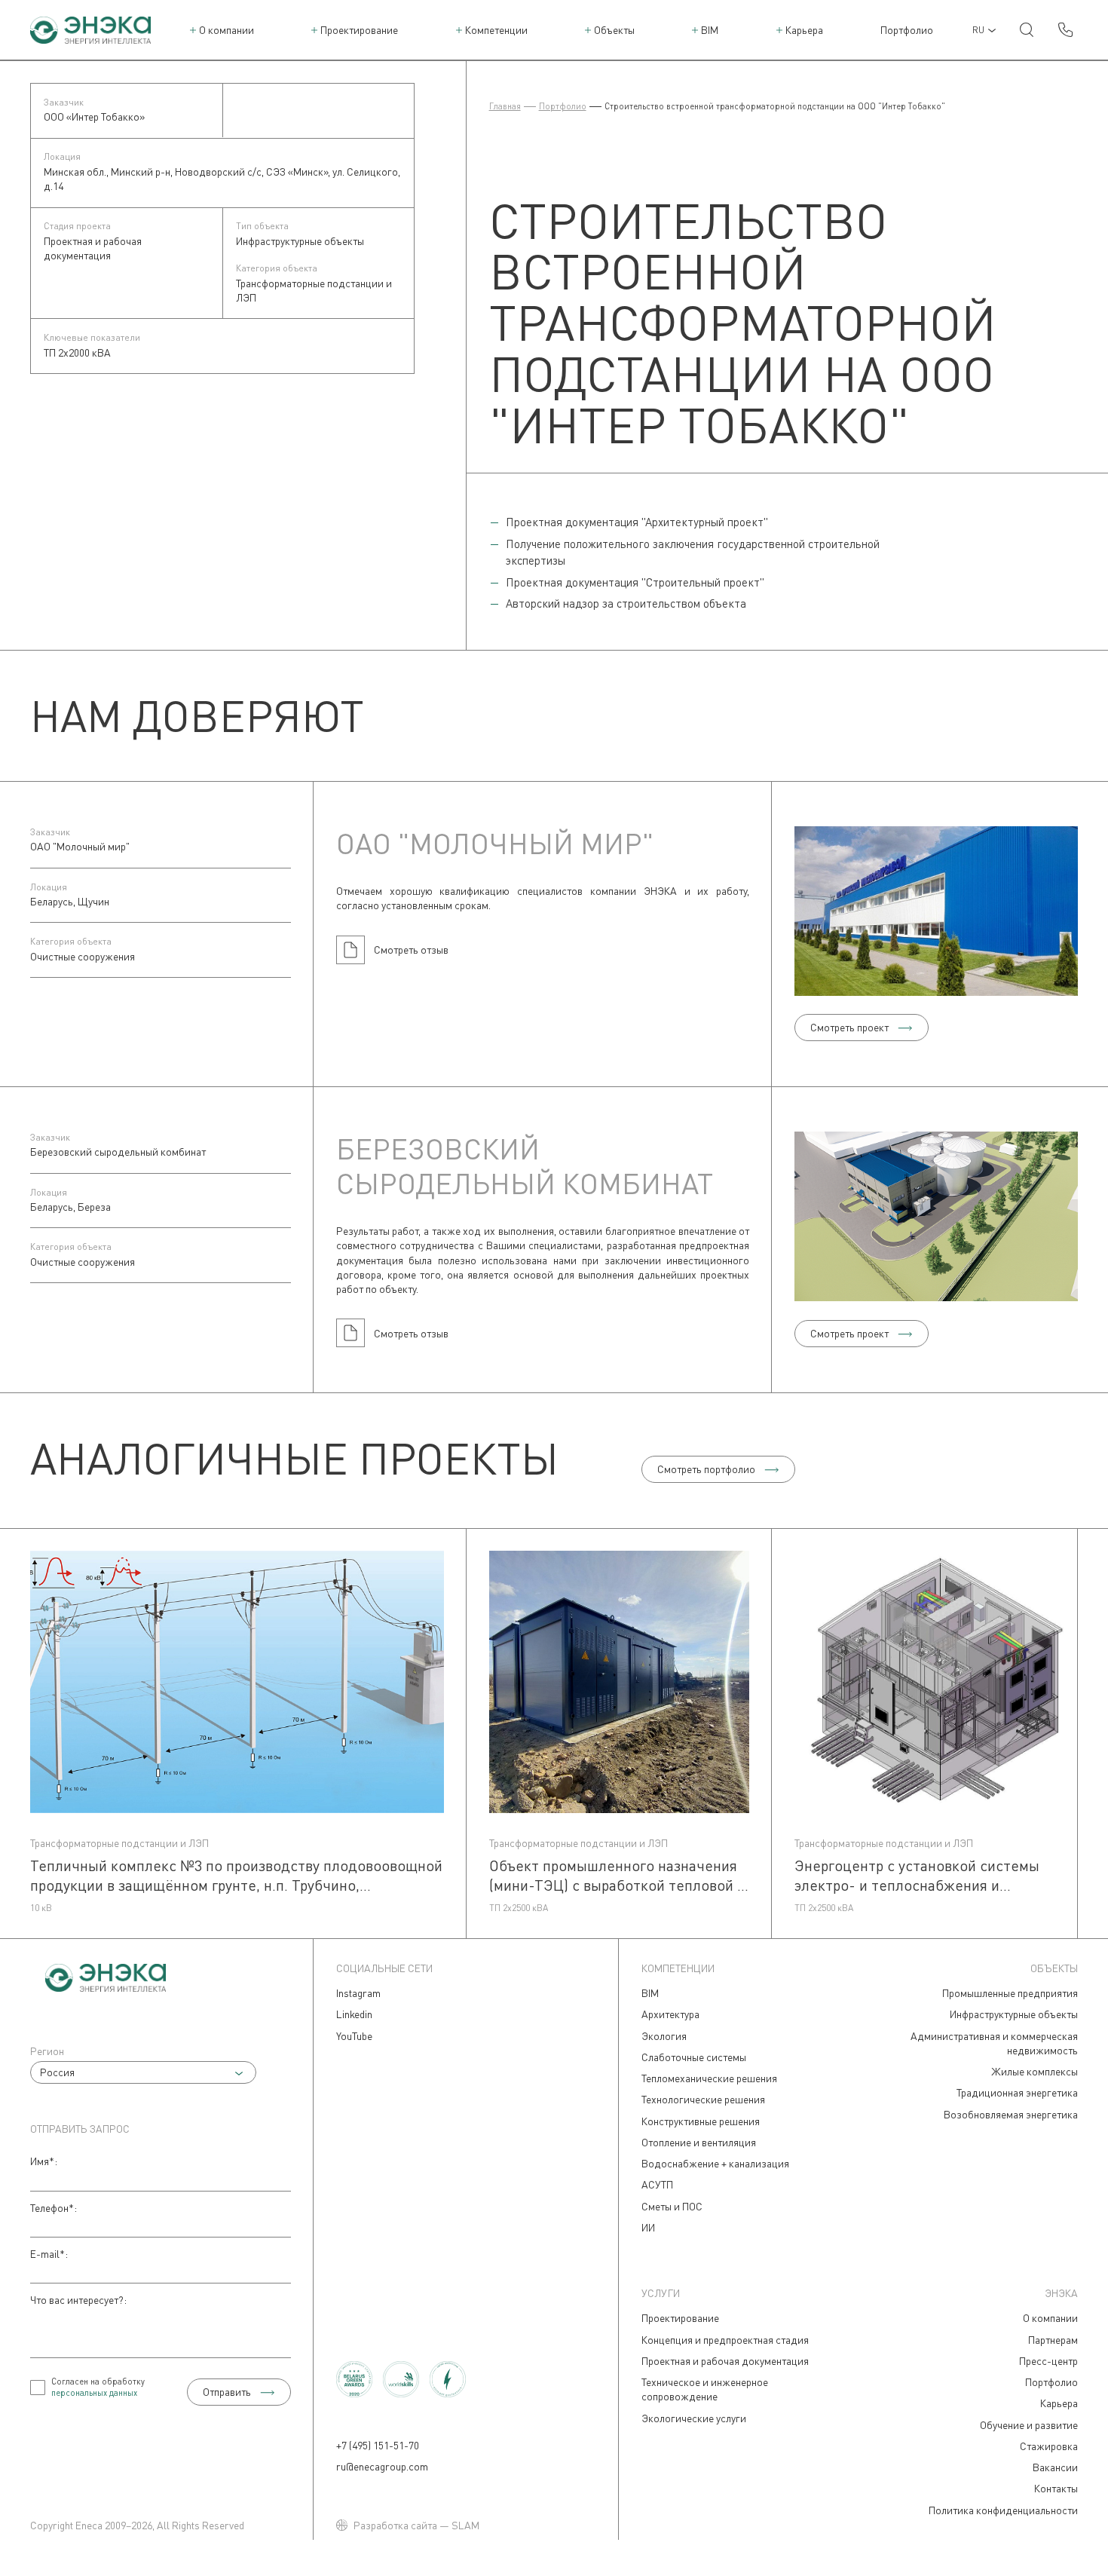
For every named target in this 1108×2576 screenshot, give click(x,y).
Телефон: (54, 2208)
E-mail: (49, 2254)
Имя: (44, 2161)
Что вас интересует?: (78, 2300)
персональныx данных (94, 2392)
